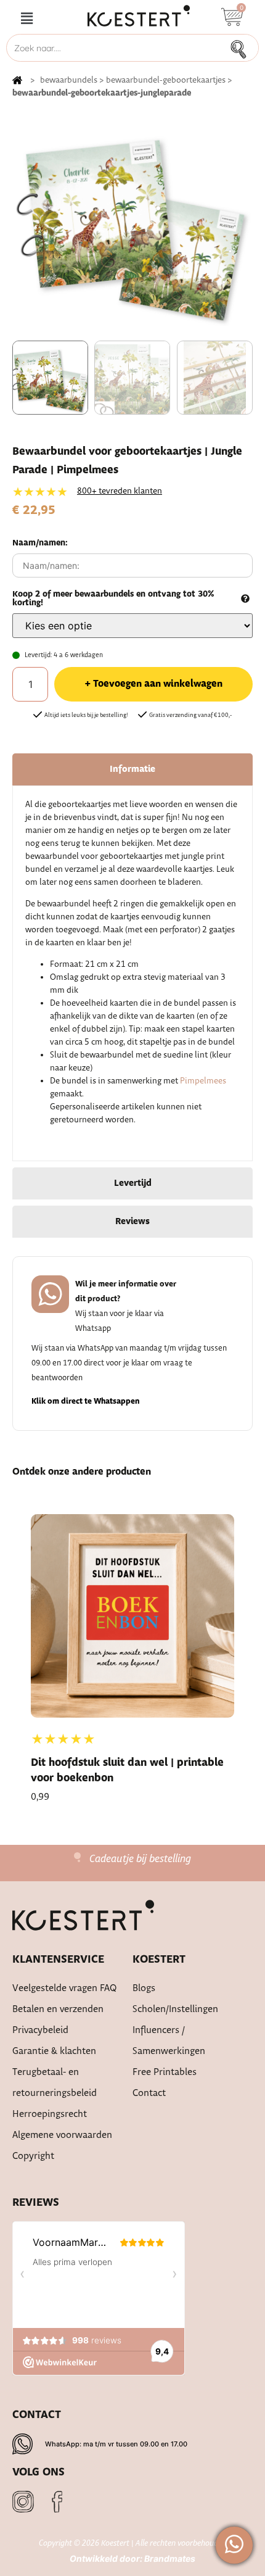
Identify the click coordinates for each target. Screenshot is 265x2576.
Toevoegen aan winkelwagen (158, 684)
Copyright (33, 2156)
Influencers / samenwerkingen (169, 2041)
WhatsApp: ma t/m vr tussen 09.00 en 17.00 (116, 2444)
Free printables (165, 2072)
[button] (26, 19)
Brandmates (170, 2558)
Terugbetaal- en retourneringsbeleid (55, 2083)
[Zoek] (242, 48)
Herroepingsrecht (50, 2114)
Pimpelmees (203, 1081)
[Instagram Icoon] (23, 2502)
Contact (149, 2093)
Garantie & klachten (54, 2051)
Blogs (144, 1988)
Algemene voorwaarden (62, 2135)
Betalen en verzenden (58, 2009)
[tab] (132, 769)
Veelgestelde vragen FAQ (65, 1988)
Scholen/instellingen (175, 2009)
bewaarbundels (69, 80)
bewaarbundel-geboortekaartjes (166, 80)
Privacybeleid (40, 2030)
